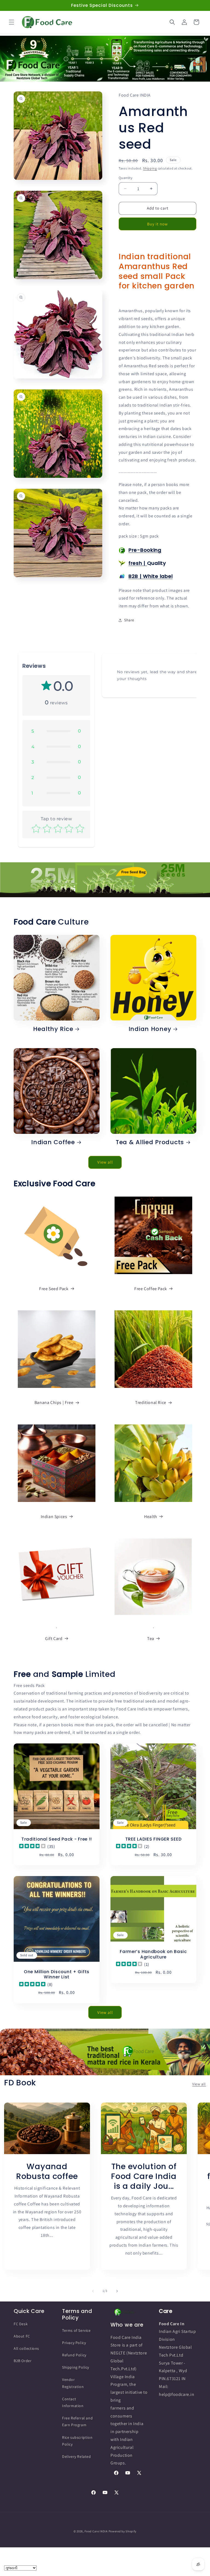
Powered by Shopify (123, 2531)
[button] (11, 22)
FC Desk (21, 2324)
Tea (151, 1639)
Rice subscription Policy (77, 2441)
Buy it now (157, 224)
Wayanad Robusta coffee (47, 2171)
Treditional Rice (151, 1402)
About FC (22, 2336)
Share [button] (129, 620)
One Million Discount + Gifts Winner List (57, 1974)
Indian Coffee (53, 1142)
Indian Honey (150, 1029)
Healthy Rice (53, 1029)
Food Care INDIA (96, 2531)
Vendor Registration (73, 2383)
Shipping (150, 168)
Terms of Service (76, 2330)
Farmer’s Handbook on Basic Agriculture (153, 1955)
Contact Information (73, 2402)
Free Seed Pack (54, 1289)
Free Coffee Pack (151, 1289)
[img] (32, 1847)
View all (105, 1162)
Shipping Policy (76, 2367)
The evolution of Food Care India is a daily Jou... (144, 2176)
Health (151, 1517)
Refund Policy (74, 2355)
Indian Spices (54, 1517)
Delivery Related (77, 2456)
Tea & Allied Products (150, 1142)
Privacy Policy (74, 2343)
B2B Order (23, 2361)
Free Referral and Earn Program (77, 2421)
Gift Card (54, 1639)
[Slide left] (93, 2291)
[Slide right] (117, 2291)
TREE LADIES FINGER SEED (154, 1839)
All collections (26, 2348)
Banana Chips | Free (54, 1402)
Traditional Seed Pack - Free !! (57, 1839)
